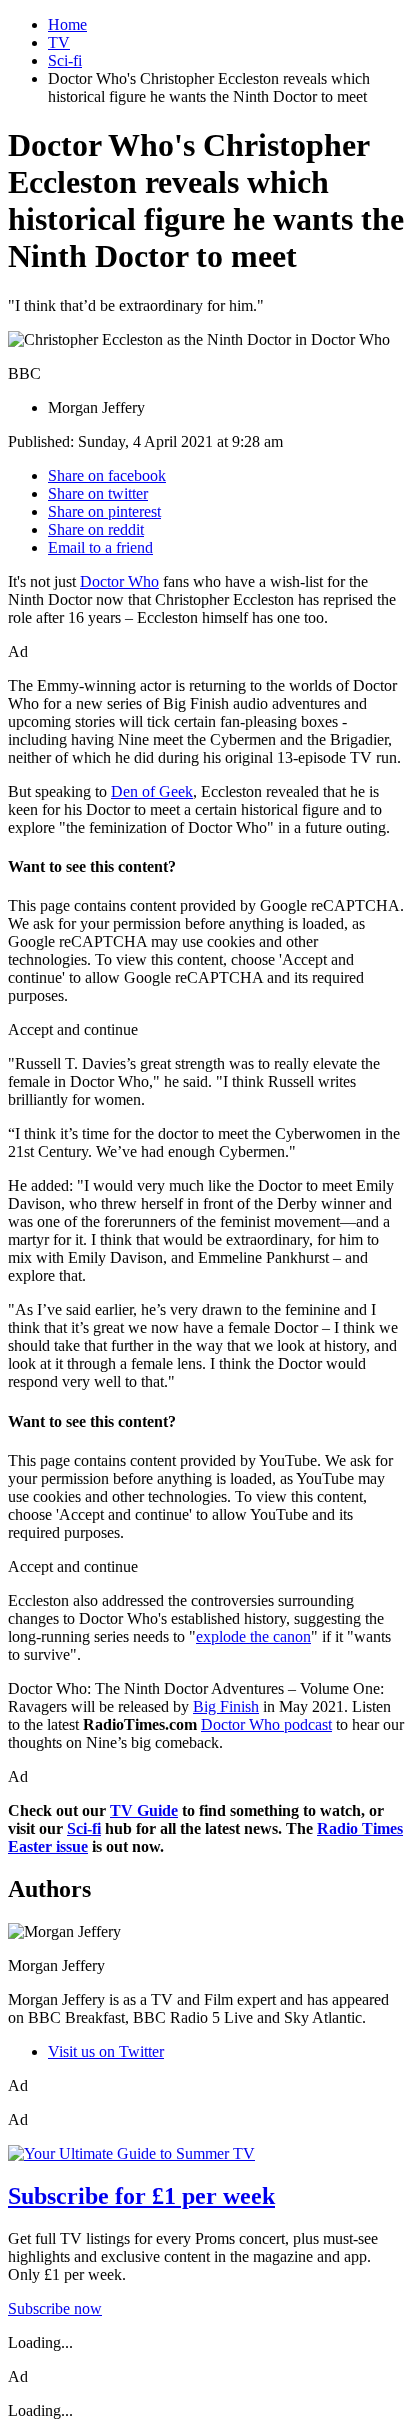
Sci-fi (65, 60)
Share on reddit (96, 529)
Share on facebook (107, 475)
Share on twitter (98, 493)
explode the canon (253, 1636)
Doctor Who (119, 581)
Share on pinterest (104, 511)
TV (59, 42)
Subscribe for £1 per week (141, 2196)
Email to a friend (100, 547)
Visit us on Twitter (106, 2051)
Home (67, 24)
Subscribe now (55, 2308)
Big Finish (226, 1706)
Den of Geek (152, 791)
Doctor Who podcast (266, 1724)
